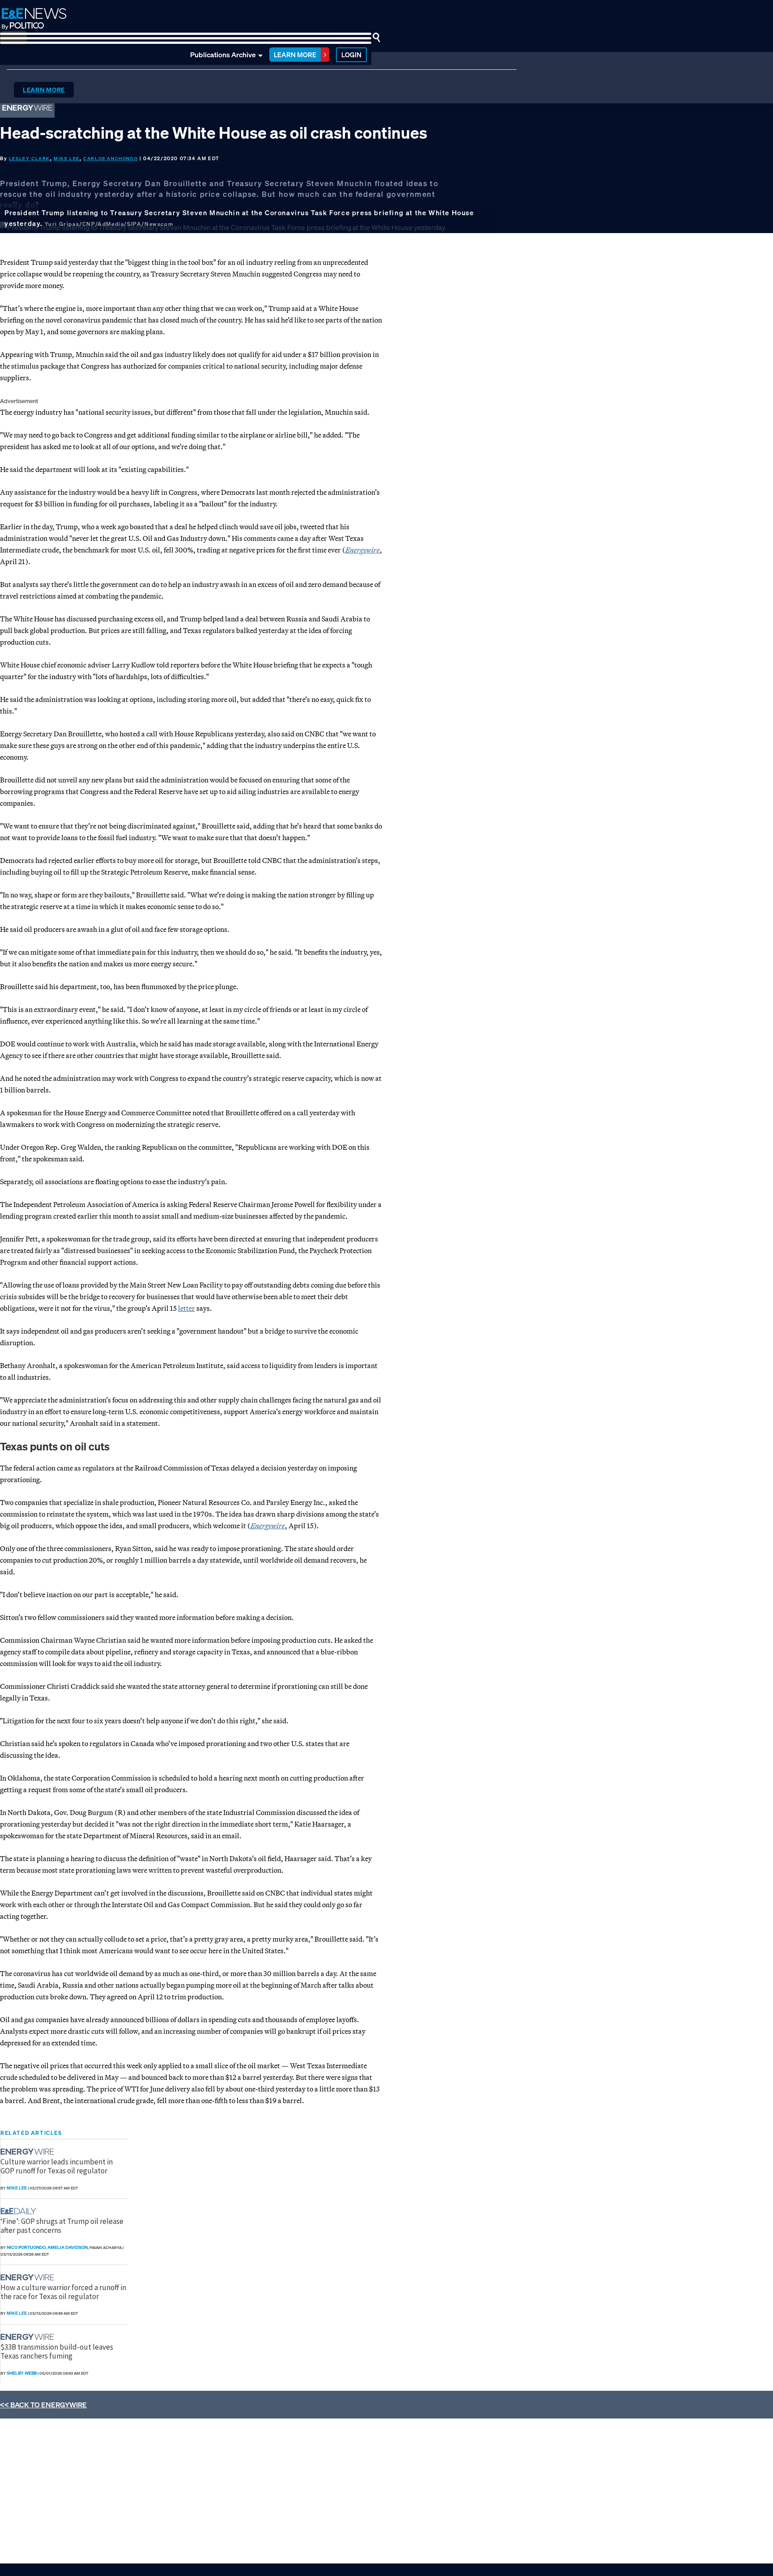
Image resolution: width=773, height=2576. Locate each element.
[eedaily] (21, 2211)
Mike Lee (67, 159)
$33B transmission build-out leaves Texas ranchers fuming (57, 2351)
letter (187, 1308)
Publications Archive (223, 55)
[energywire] (28, 2152)
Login (351, 55)
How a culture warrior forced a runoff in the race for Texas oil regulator (63, 2292)
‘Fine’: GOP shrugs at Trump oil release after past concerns (62, 2226)
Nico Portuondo (26, 2247)
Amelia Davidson (68, 2247)
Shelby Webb (22, 2373)
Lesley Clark (30, 159)
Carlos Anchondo (110, 159)
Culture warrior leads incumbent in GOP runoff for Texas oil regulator (57, 2166)
